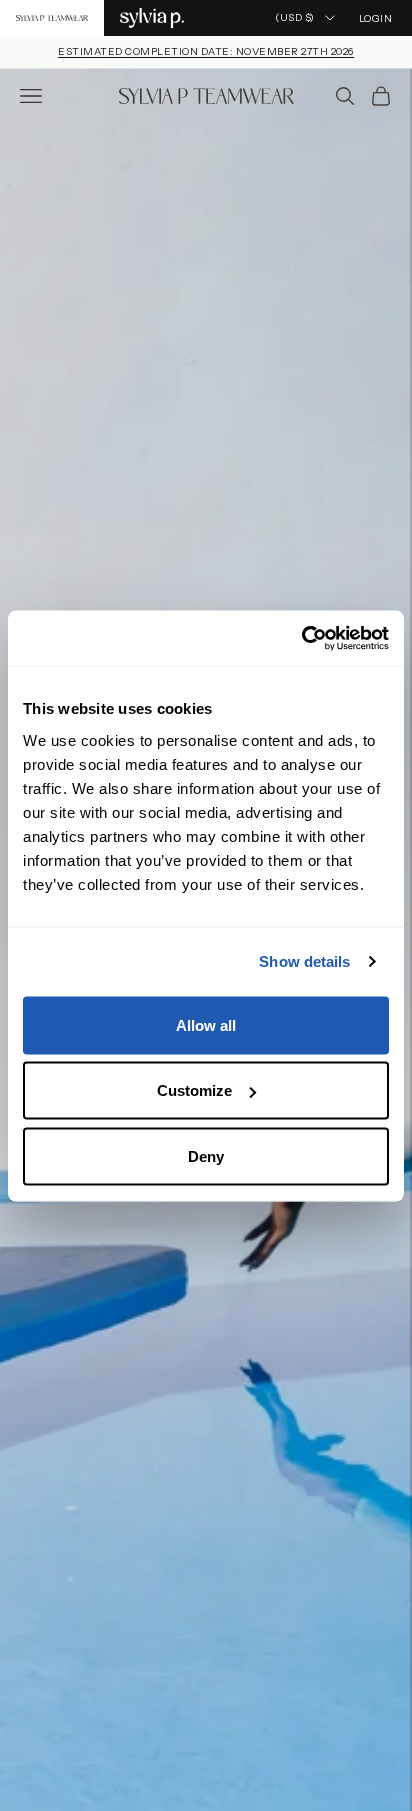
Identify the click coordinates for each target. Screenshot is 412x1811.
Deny (206, 1155)
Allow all (206, 1024)
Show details (304, 961)
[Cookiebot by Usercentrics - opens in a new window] (301, 638)
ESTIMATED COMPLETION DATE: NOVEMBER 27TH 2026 (206, 51)
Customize (194, 1090)
